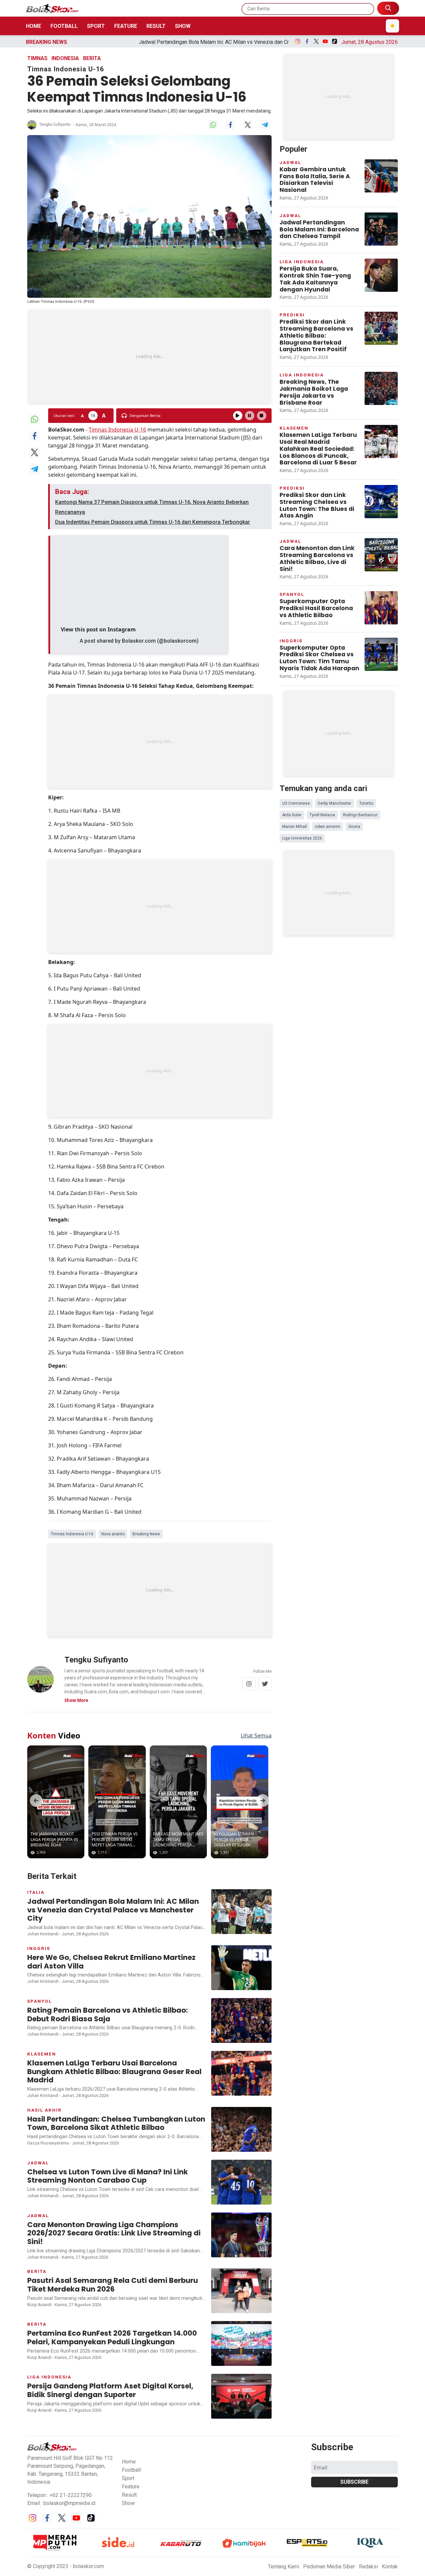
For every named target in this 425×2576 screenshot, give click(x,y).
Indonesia (65, 58)
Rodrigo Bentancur (360, 815)
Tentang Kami (284, 2567)
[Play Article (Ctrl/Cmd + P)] (238, 416)
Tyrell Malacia (322, 815)
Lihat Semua (256, 1735)
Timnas (37, 58)
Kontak (390, 2567)
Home (34, 26)
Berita (92, 58)
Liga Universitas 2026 (302, 838)
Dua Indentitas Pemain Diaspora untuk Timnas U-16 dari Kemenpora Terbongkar (153, 522)
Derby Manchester (335, 803)
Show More (76, 1700)
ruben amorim (328, 827)
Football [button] (131, 2470)
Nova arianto (113, 1534)
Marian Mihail (295, 827)
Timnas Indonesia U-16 (117, 430)
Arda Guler (292, 815)
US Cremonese (296, 803)
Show (183, 26)
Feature (126, 26)
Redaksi (368, 2567)
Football (64, 26)
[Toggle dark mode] (392, 26)
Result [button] (129, 2495)
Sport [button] (128, 2478)
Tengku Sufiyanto (55, 124)
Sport (96, 26)
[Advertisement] (149, 357)
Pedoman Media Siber (329, 2567)
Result (156, 26)
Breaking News (146, 1534)
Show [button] (128, 2503)
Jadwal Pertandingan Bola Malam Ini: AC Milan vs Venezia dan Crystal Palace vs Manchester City (157, 42)
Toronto (366, 803)
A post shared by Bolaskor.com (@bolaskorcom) (139, 641)
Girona (354, 827)
